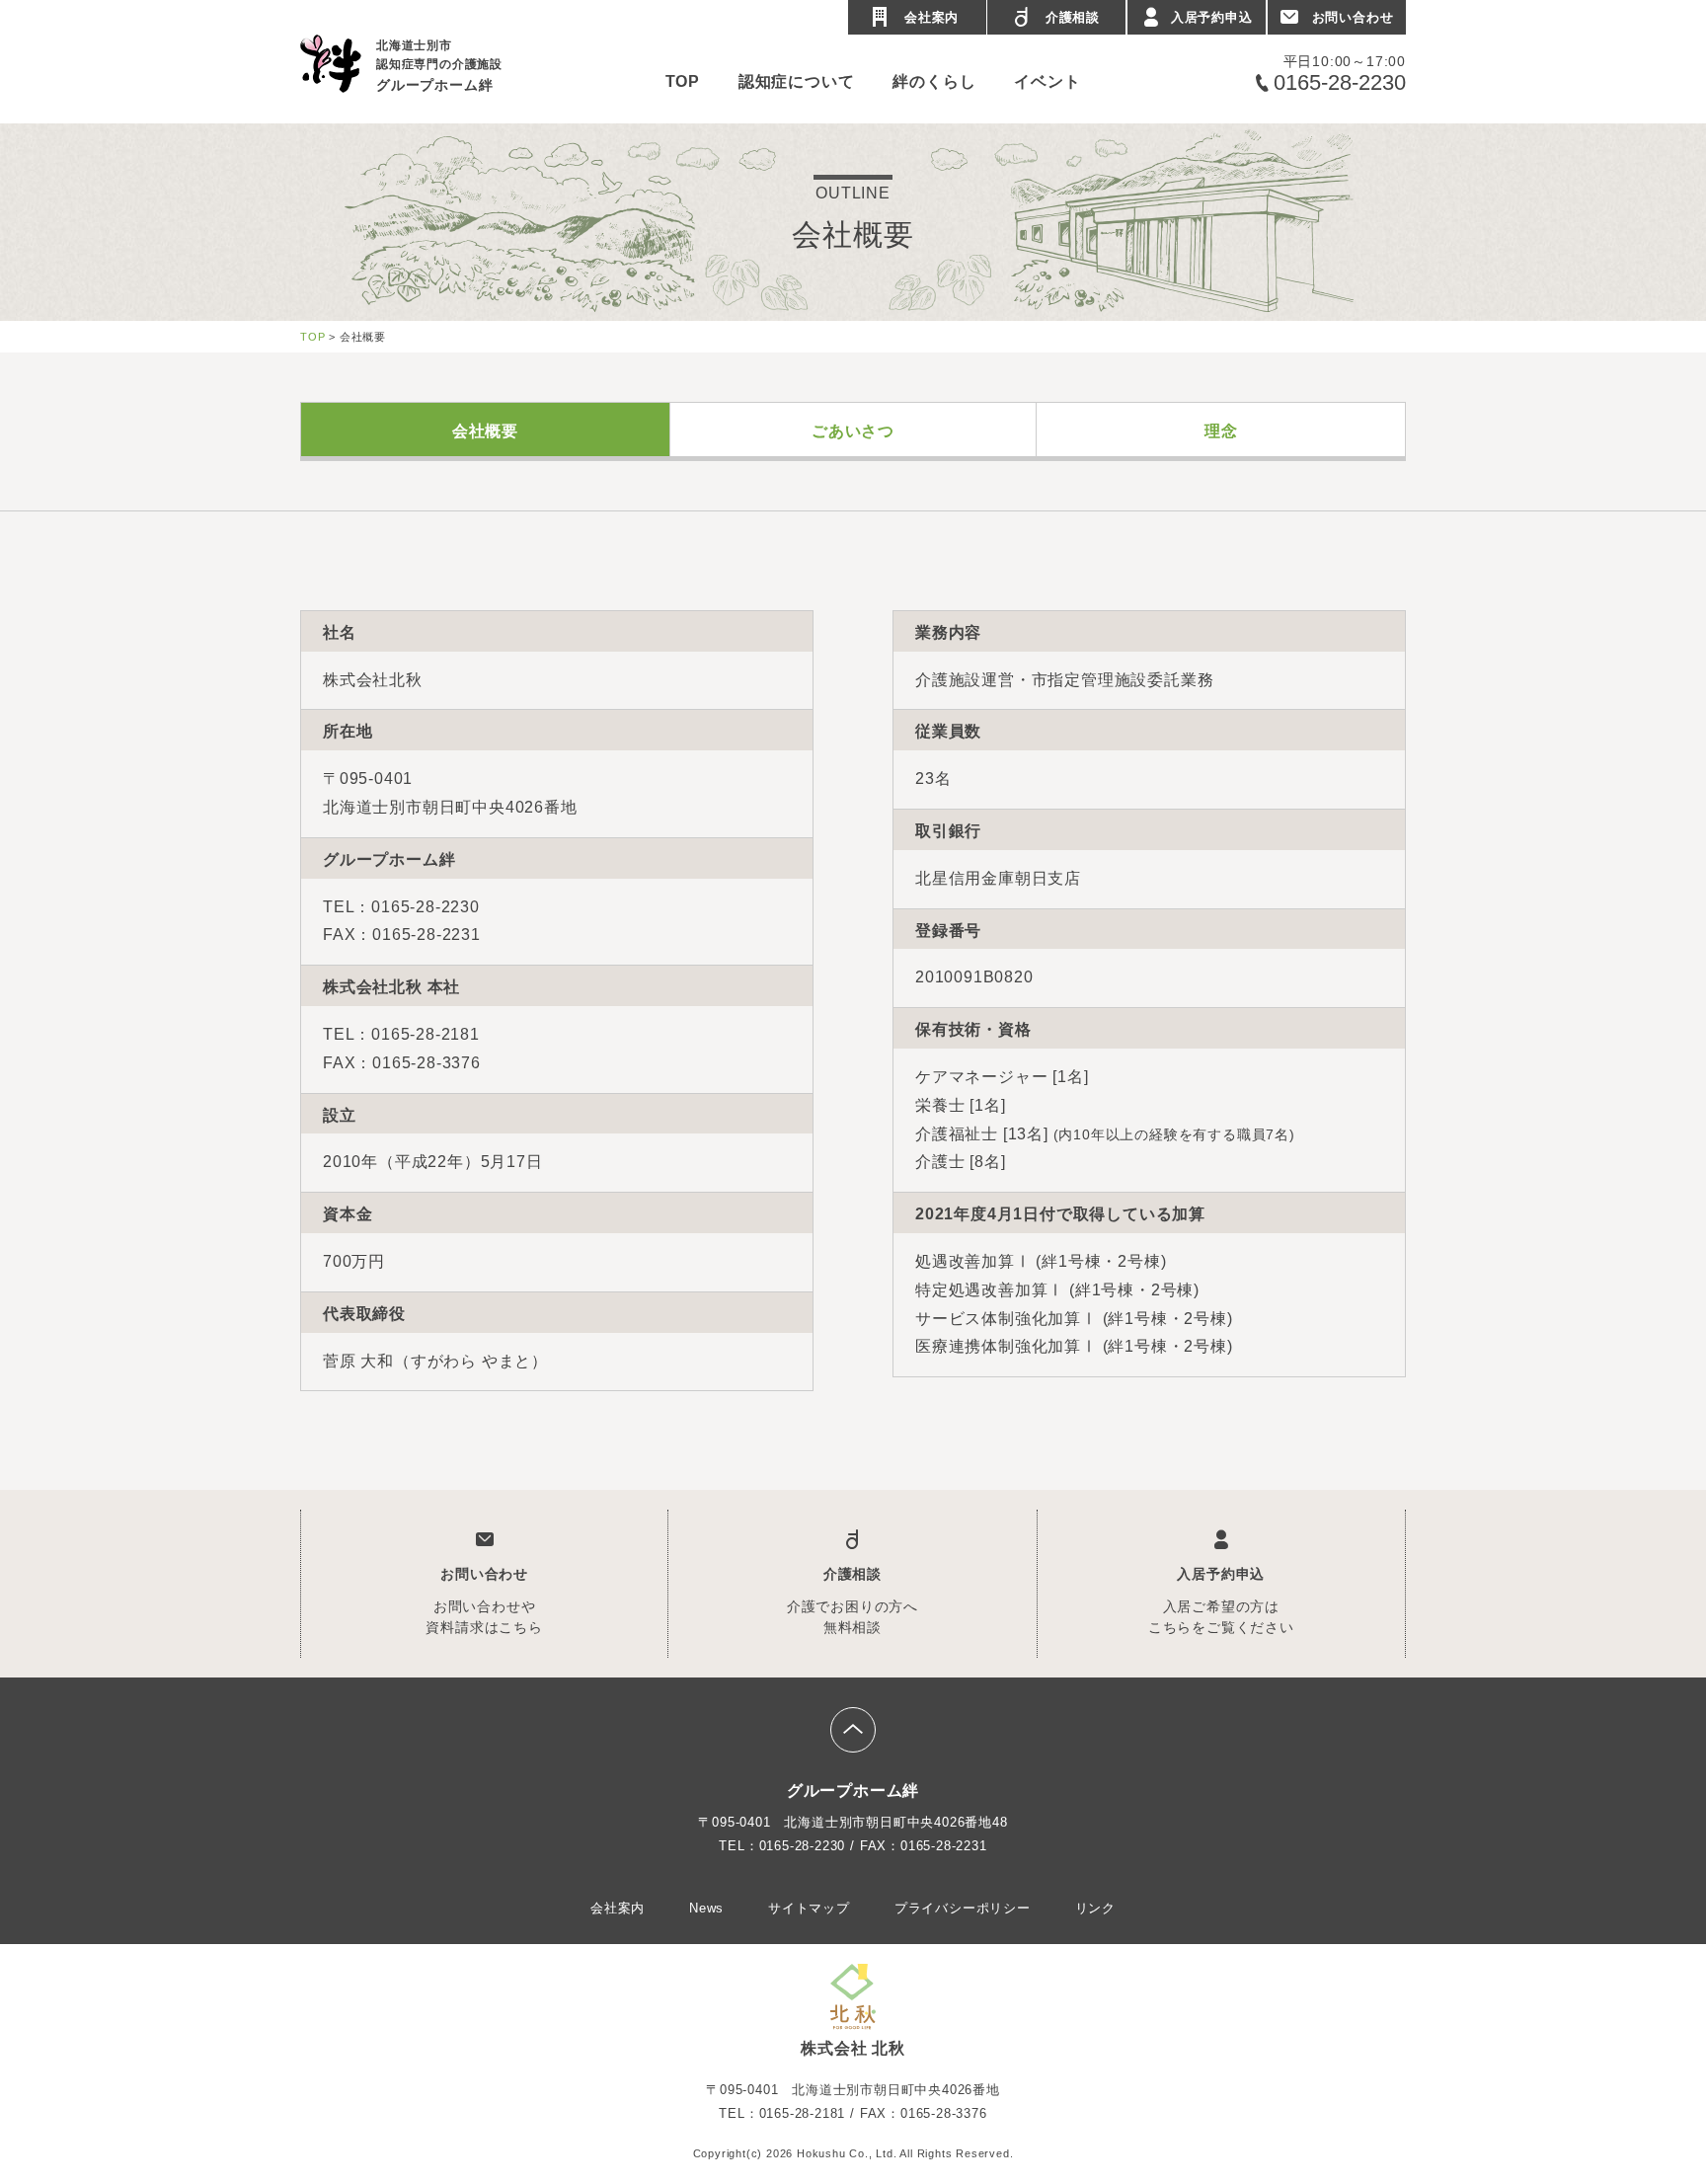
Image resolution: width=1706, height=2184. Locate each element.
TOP (683, 81)
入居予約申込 (1212, 17)
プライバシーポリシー (963, 1908)
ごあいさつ (853, 431)
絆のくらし (934, 81)
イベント (1047, 81)
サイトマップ (809, 1908)
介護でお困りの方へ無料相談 (853, 1600)
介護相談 (1073, 17)
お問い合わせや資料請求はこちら (484, 1600)
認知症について (797, 81)
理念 (1221, 431)
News (706, 1908)
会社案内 (931, 17)
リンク (1095, 1908)
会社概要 (485, 431)
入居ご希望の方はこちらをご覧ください (1221, 1600)
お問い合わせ (1353, 17)
